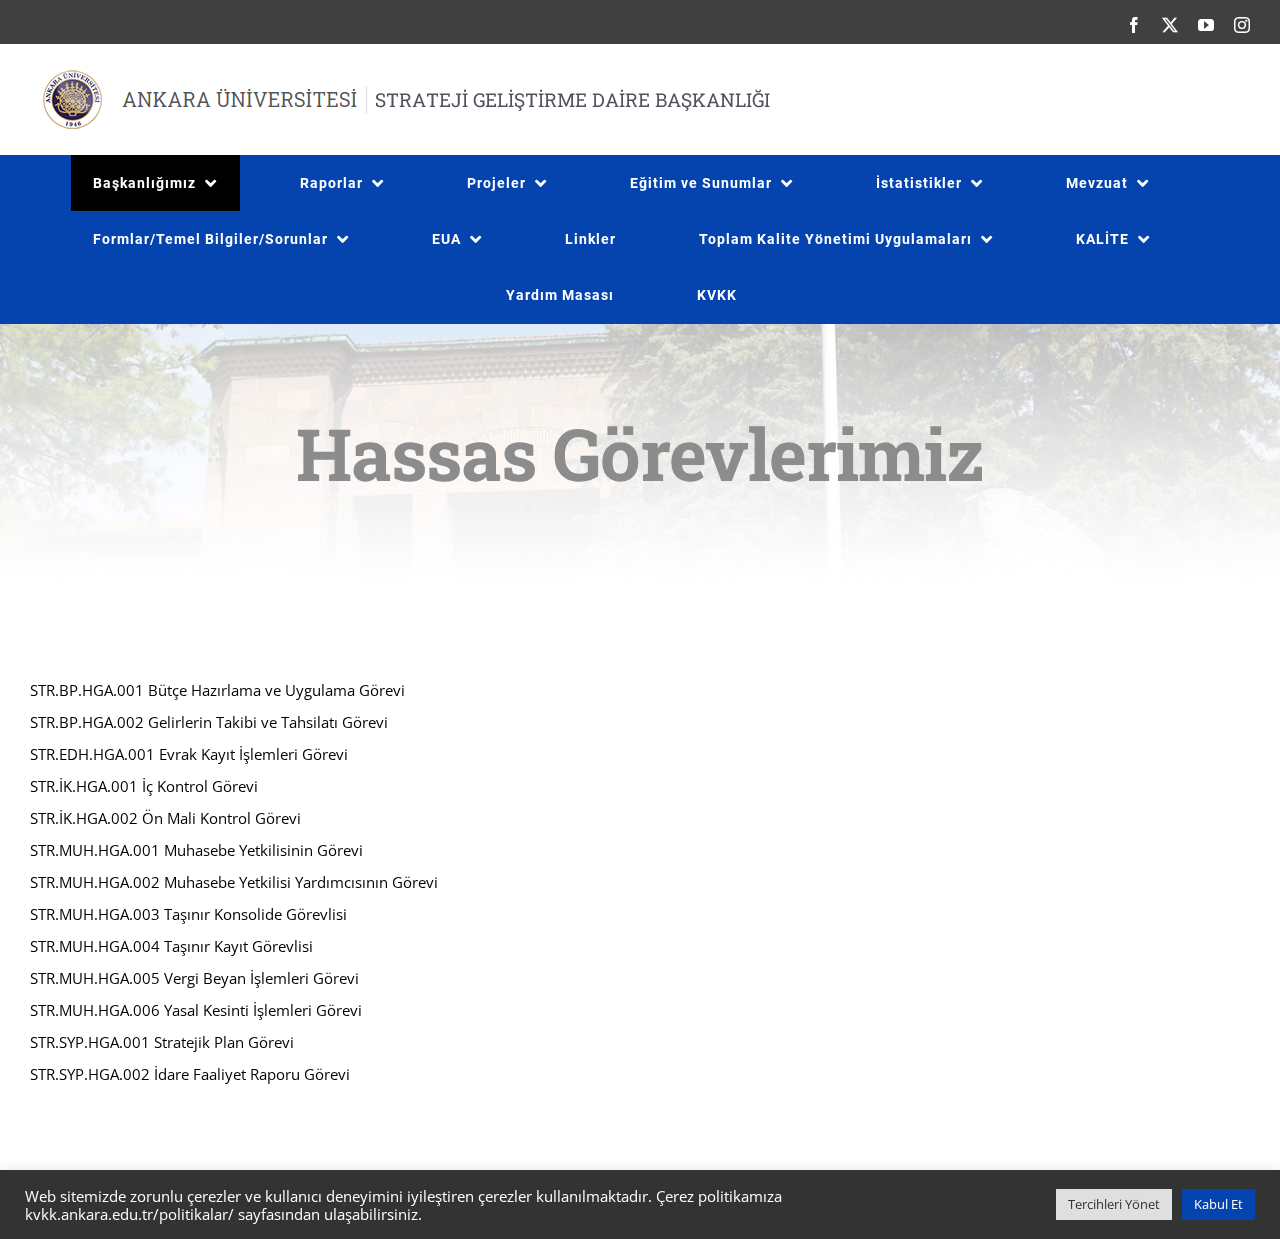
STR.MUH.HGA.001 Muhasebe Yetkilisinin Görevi (196, 850)
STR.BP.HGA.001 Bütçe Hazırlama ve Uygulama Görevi (217, 690)
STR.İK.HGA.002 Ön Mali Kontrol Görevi (165, 818)
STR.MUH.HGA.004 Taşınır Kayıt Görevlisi (171, 946)
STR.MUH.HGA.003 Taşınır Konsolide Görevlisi (188, 914)
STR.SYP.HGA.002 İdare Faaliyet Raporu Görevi (190, 1074)
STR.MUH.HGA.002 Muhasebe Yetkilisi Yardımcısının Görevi (234, 882)
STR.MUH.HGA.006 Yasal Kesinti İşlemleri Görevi (196, 1010)
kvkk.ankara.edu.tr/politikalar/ (129, 1214)
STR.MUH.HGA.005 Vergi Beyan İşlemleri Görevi (194, 978)
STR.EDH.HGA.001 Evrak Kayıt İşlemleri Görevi (189, 754)
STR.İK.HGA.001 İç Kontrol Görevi (144, 786)
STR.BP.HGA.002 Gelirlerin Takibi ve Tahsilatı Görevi (209, 722)
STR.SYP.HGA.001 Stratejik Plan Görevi (162, 1042)
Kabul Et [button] (1218, 1204)
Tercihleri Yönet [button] (1114, 1204)
